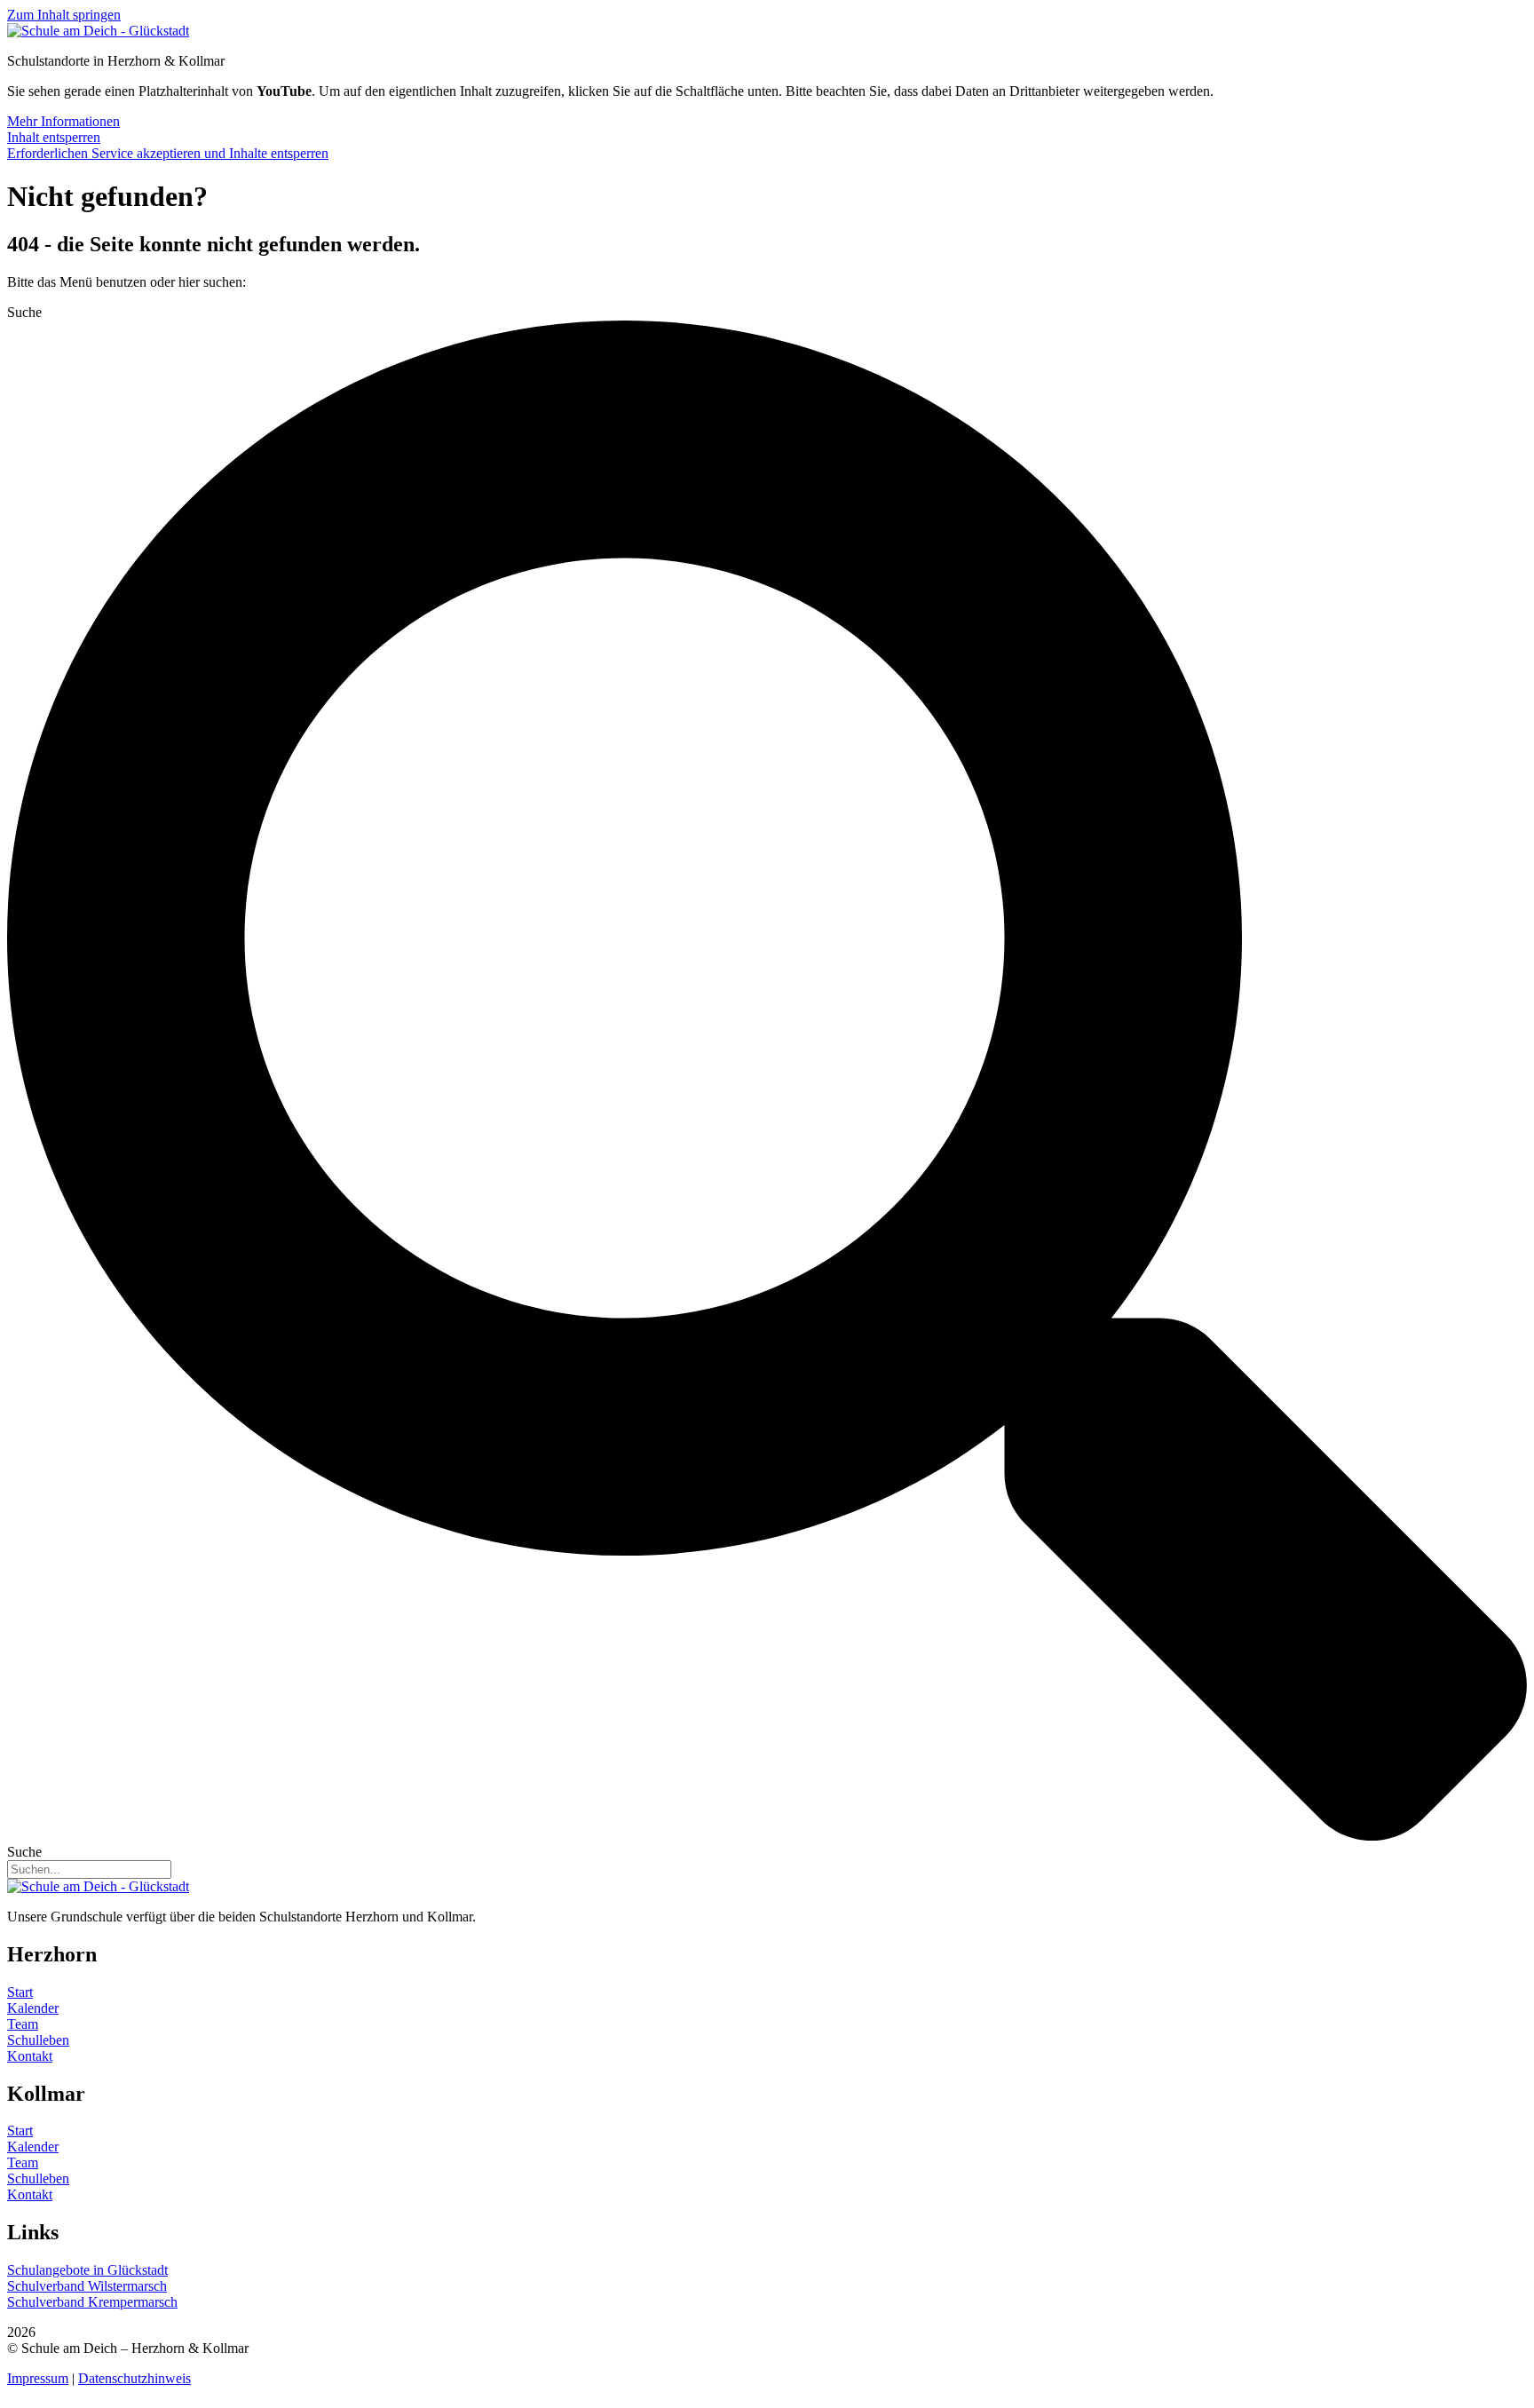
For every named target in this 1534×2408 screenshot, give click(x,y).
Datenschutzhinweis (134, 2378)
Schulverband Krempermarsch (92, 2302)
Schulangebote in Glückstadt (87, 2270)
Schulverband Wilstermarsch (87, 2286)
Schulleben (38, 2040)
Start (20, 1992)
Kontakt (30, 2056)
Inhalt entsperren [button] (54, 137)
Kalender (33, 2008)
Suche (24, 312)
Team (23, 2024)
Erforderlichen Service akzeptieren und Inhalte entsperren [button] (168, 153)
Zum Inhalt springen (64, 15)
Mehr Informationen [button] (63, 121)
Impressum (38, 2378)
